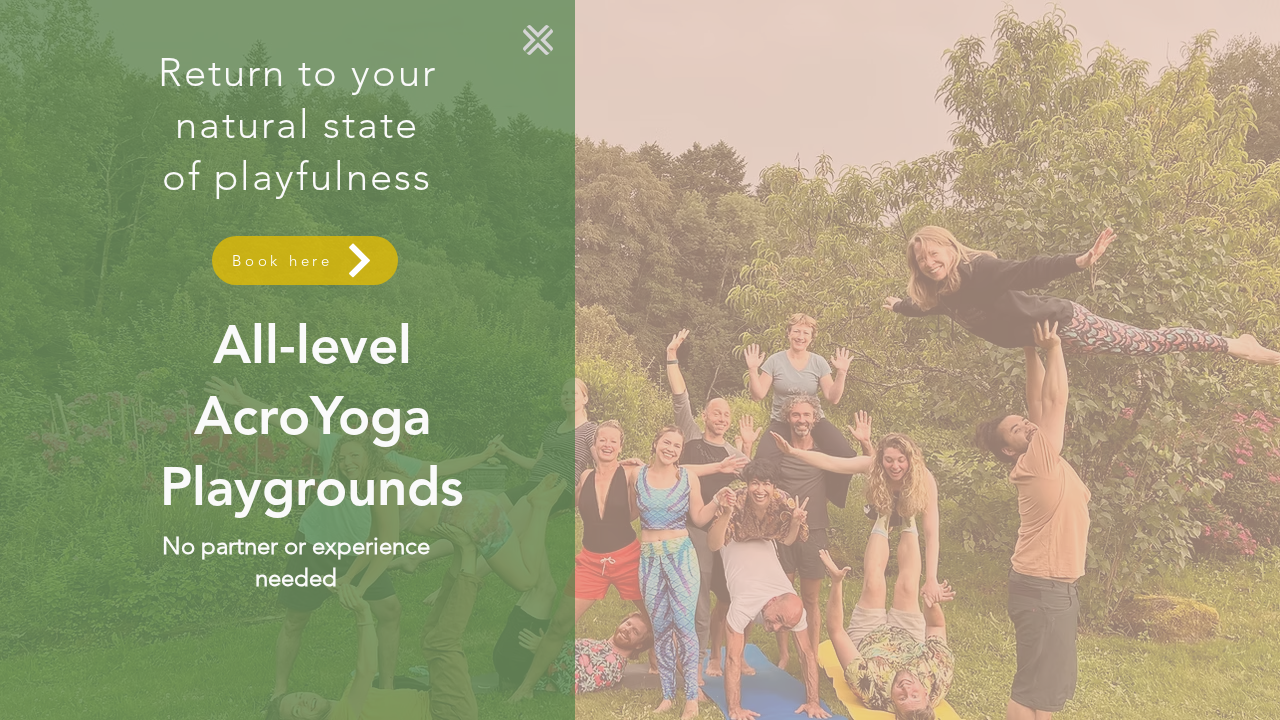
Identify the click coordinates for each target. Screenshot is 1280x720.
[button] (538, 40)
